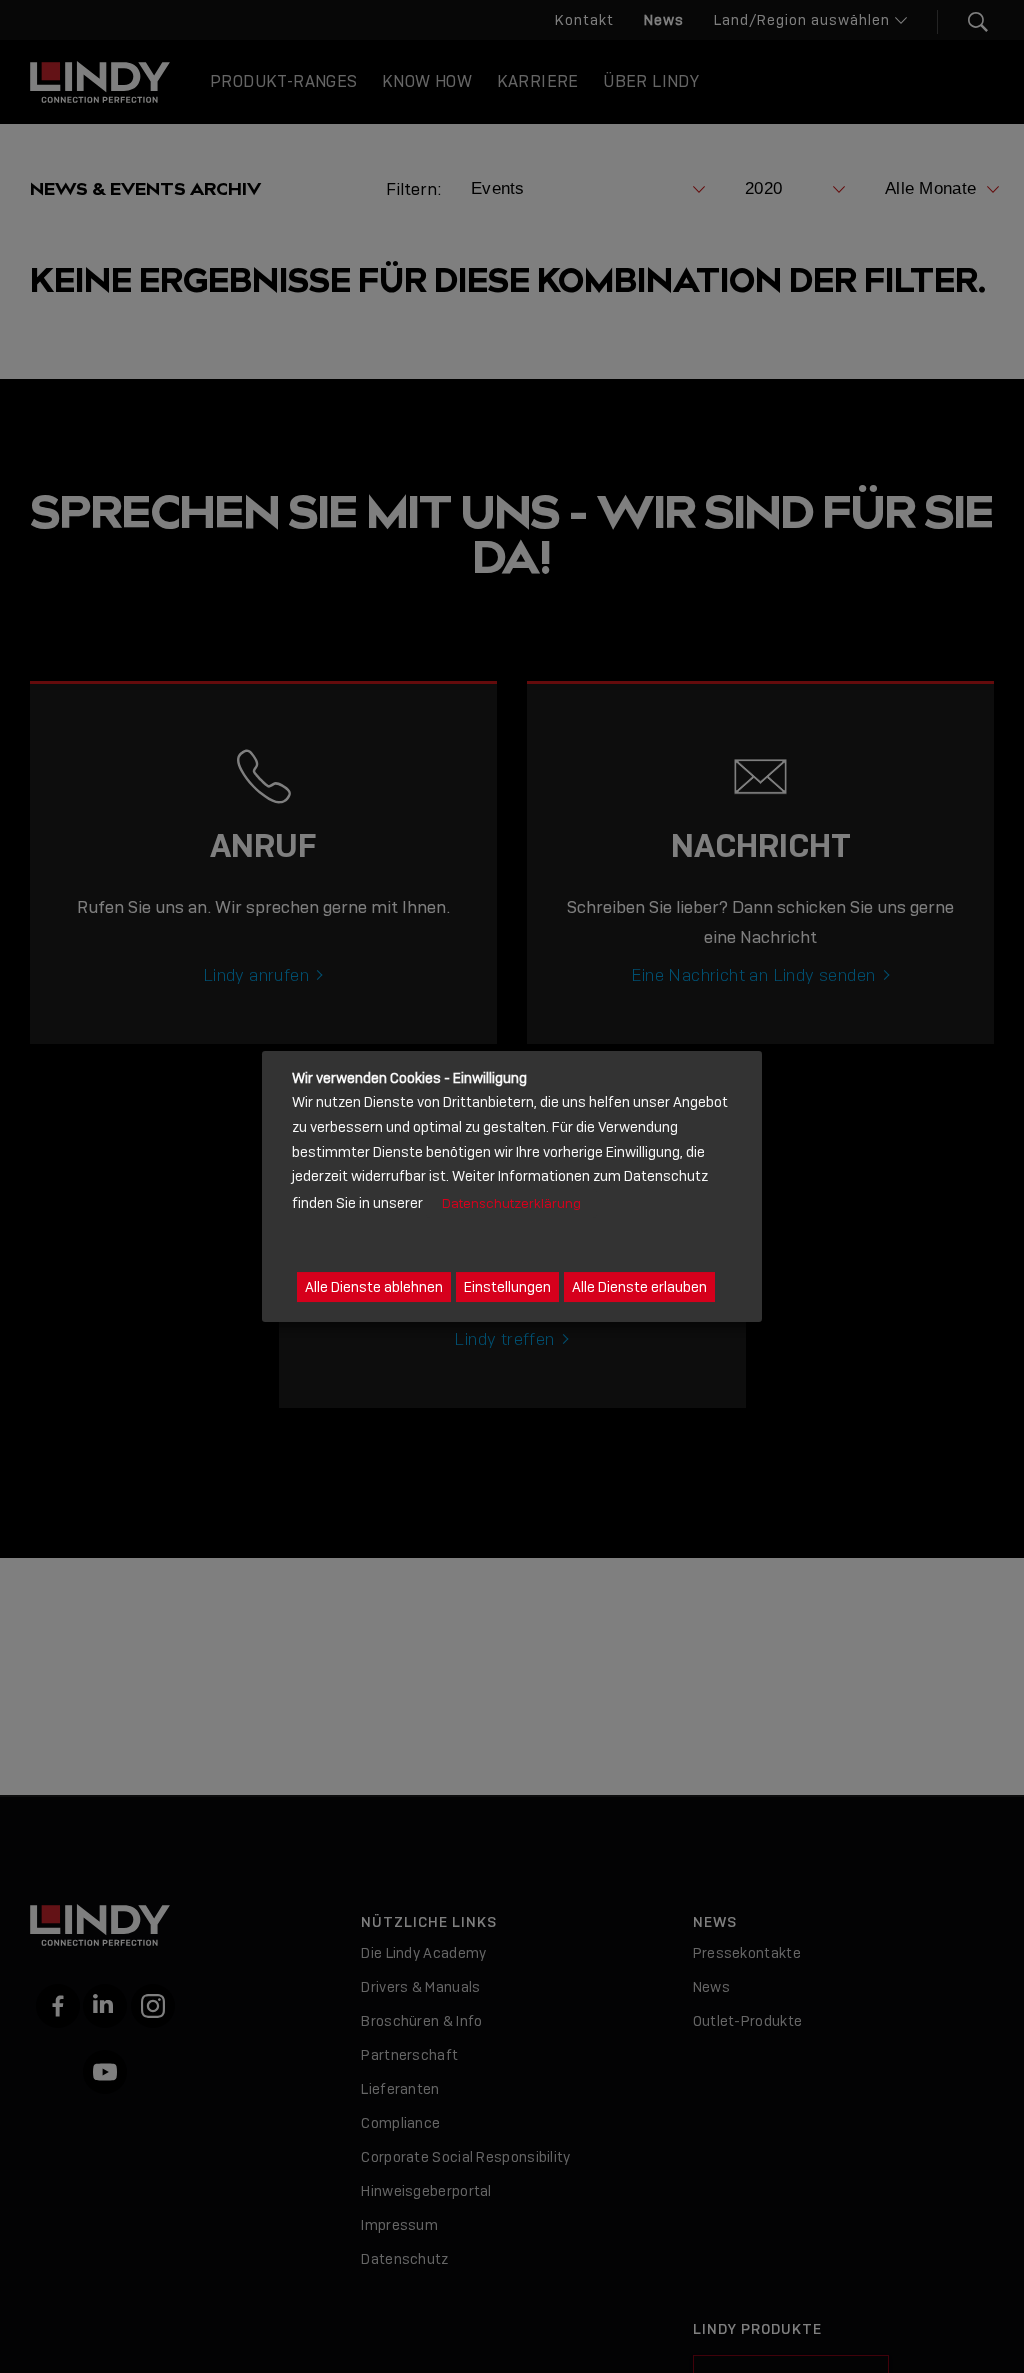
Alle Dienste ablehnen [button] (374, 1287)
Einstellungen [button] (507, 1287)
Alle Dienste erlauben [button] (639, 1287)
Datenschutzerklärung (511, 1203)
